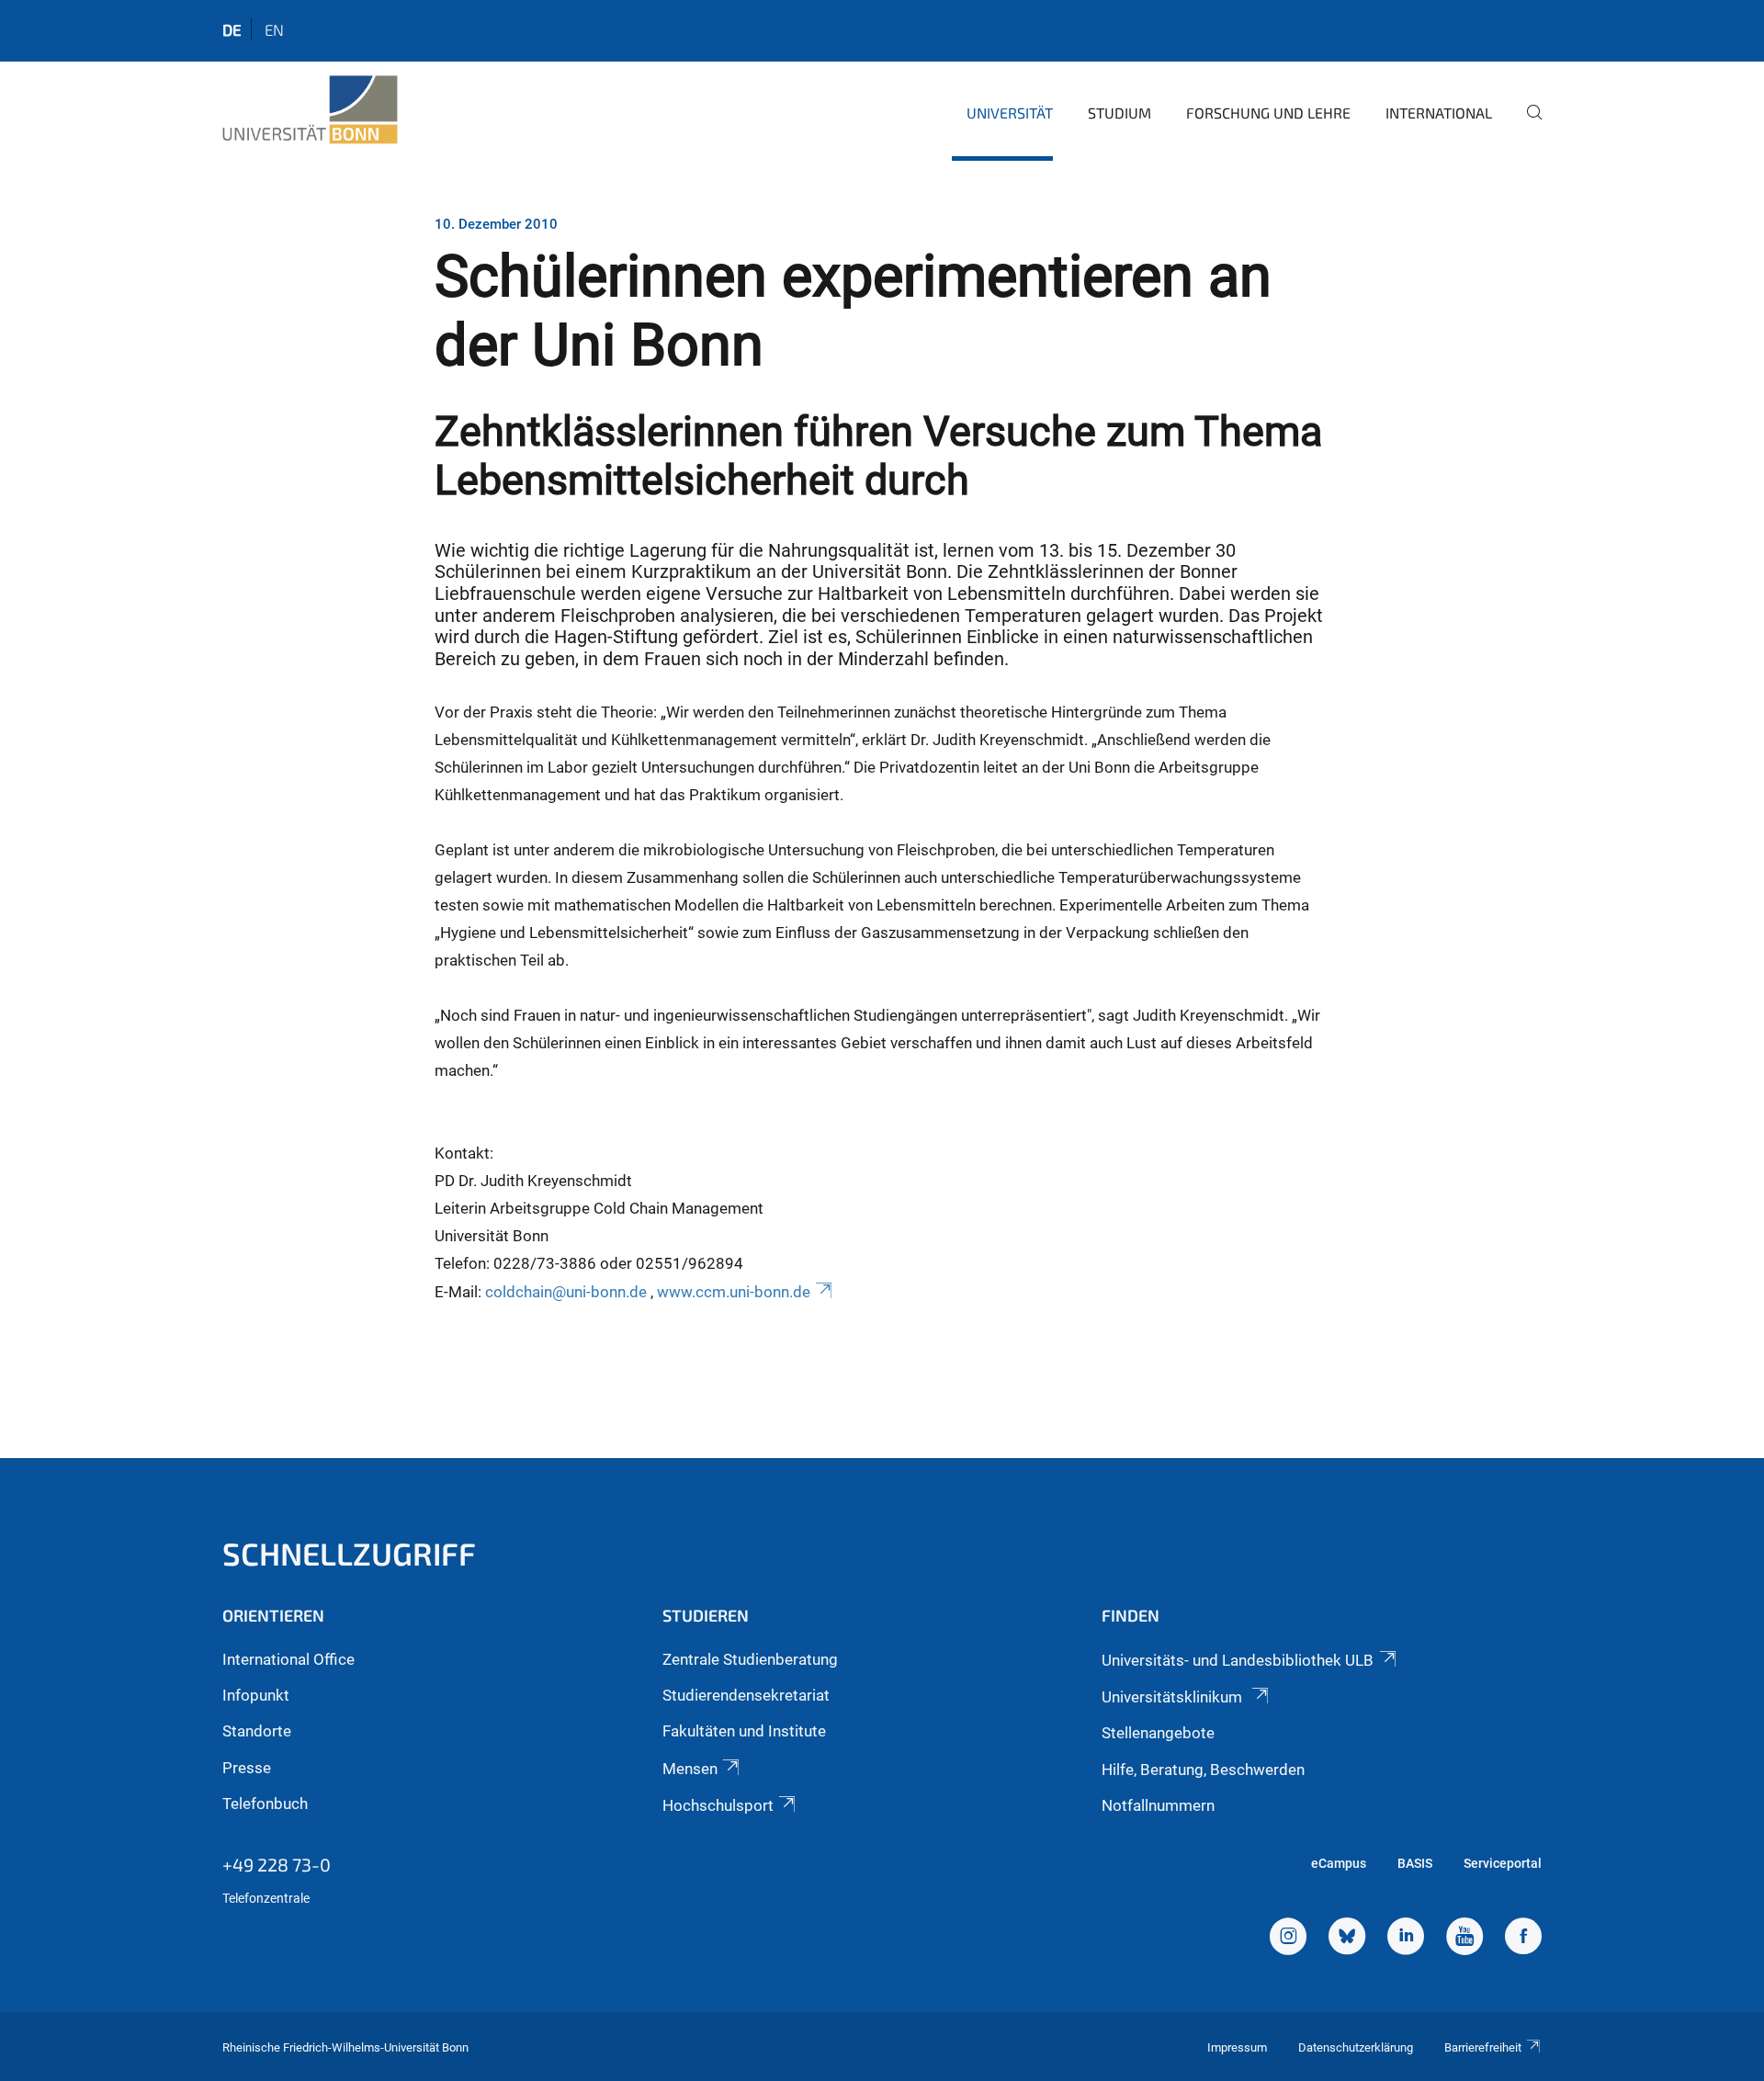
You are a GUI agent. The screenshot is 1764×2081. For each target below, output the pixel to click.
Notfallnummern (1158, 1805)
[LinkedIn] (1406, 1939)
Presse (247, 1768)
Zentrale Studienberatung (750, 1659)
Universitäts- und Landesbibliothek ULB (1238, 1660)
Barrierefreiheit (1483, 2047)
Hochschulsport (718, 1805)
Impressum (1237, 2047)
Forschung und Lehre (1268, 113)
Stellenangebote (1158, 1733)
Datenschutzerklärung (1356, 2047)
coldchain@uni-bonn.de (568, 1292)
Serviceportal (1503, 1863)
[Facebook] (1523, 1939)
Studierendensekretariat (746, 1695)
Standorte (257, 1731)
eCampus (1339, 1863)
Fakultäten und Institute (744, 1731)
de (232, 29)
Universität (1010, 113)
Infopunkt (256, 1695)
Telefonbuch (265, 1804)
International (1439, 113)
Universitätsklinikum (1174, 1697)
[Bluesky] (1347, 1939)
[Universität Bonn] (310, 110)
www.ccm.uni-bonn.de (734, 1292)
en (274, 29)
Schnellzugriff (349, 1553)
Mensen (690, 1769)
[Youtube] (1464, 1939)
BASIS (1415, 1863)
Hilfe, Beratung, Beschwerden (1203, 1770)
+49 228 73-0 (277, 1864)
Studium (1119, 113)
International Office (288, 1659)
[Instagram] (1288, 1939)
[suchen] (1527, 125)
